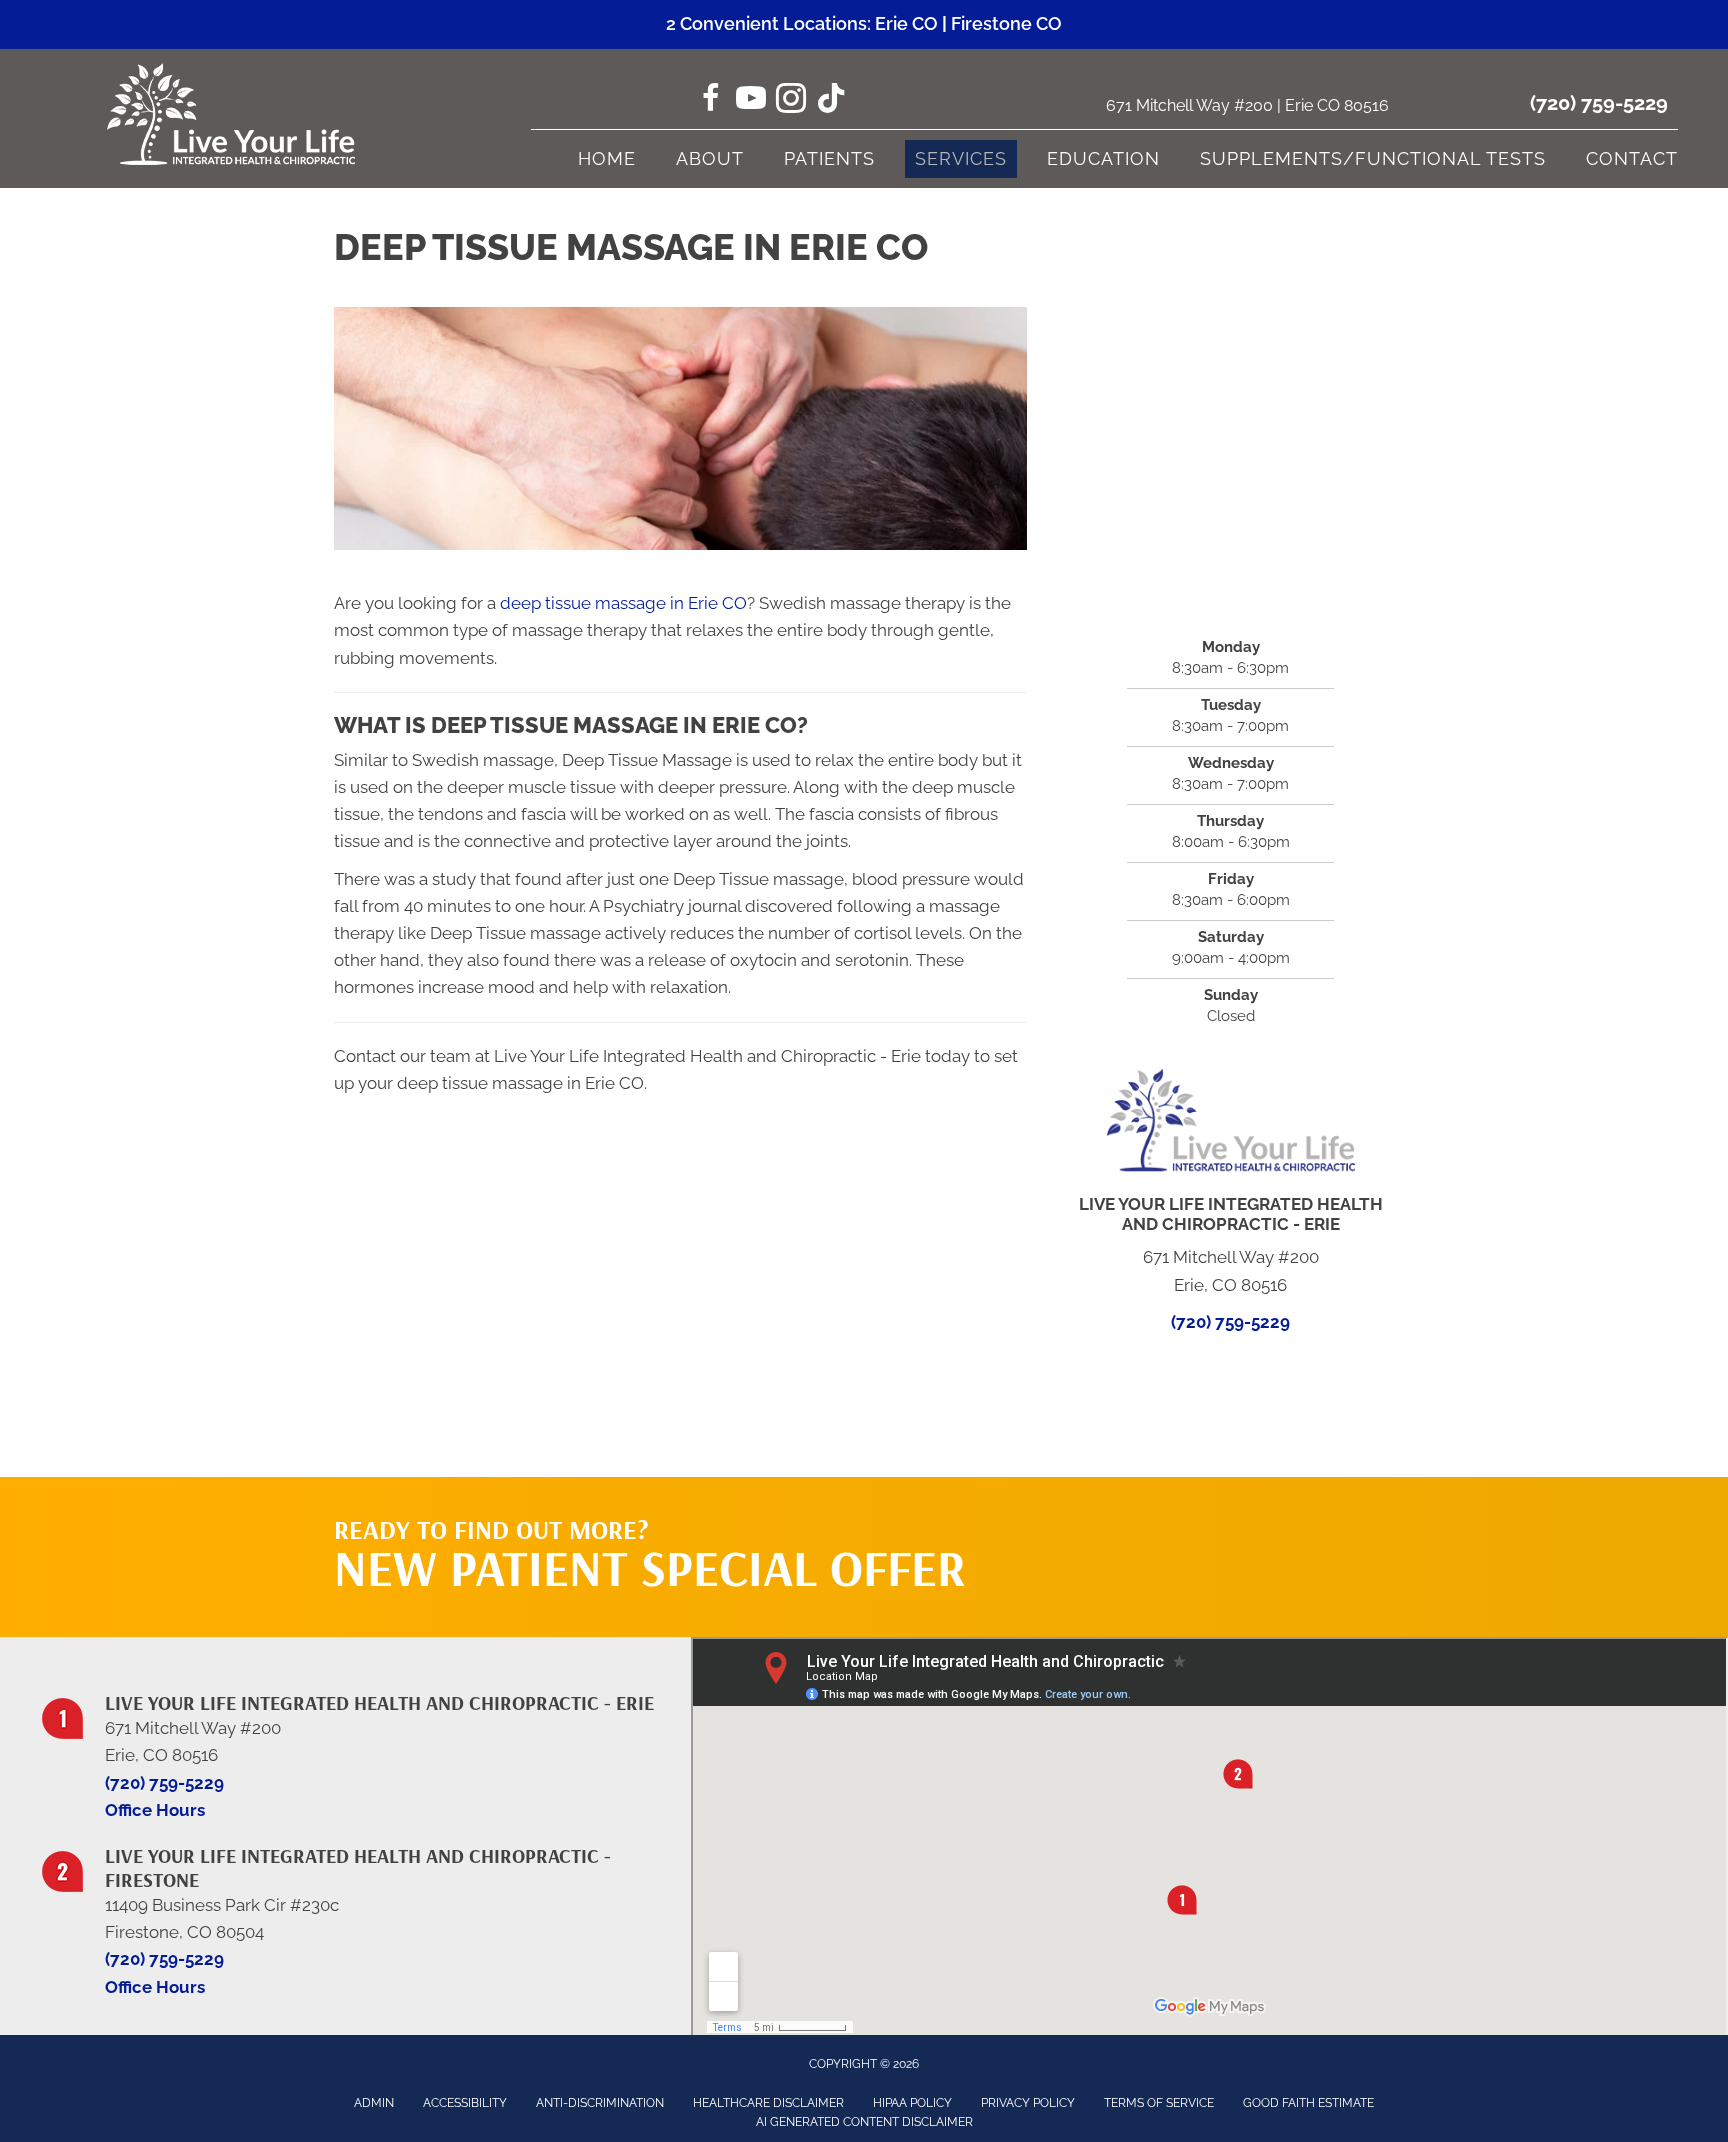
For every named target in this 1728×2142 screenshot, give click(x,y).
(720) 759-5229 (1599, 103)
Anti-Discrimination (600, 2103)
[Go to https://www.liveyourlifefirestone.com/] (355, 1909)
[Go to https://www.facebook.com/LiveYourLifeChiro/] (711, 101)
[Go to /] (355, 1744)
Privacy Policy (1028, 2103)
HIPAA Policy (912, 2103)
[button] (1205, 1517)
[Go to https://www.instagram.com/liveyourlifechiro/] (791, 101)
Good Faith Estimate (1308, 2103)
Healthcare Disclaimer (768, 2103)
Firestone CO (1006, 23)
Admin (374, 2103)
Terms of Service (1159, 2103)
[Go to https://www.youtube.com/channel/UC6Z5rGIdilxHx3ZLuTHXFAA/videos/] (751, 101)
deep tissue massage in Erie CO (623, 603)
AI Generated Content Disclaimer (864, 2122)
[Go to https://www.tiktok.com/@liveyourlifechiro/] (831, 100)
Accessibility (465, 2103)
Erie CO (906, 23)
